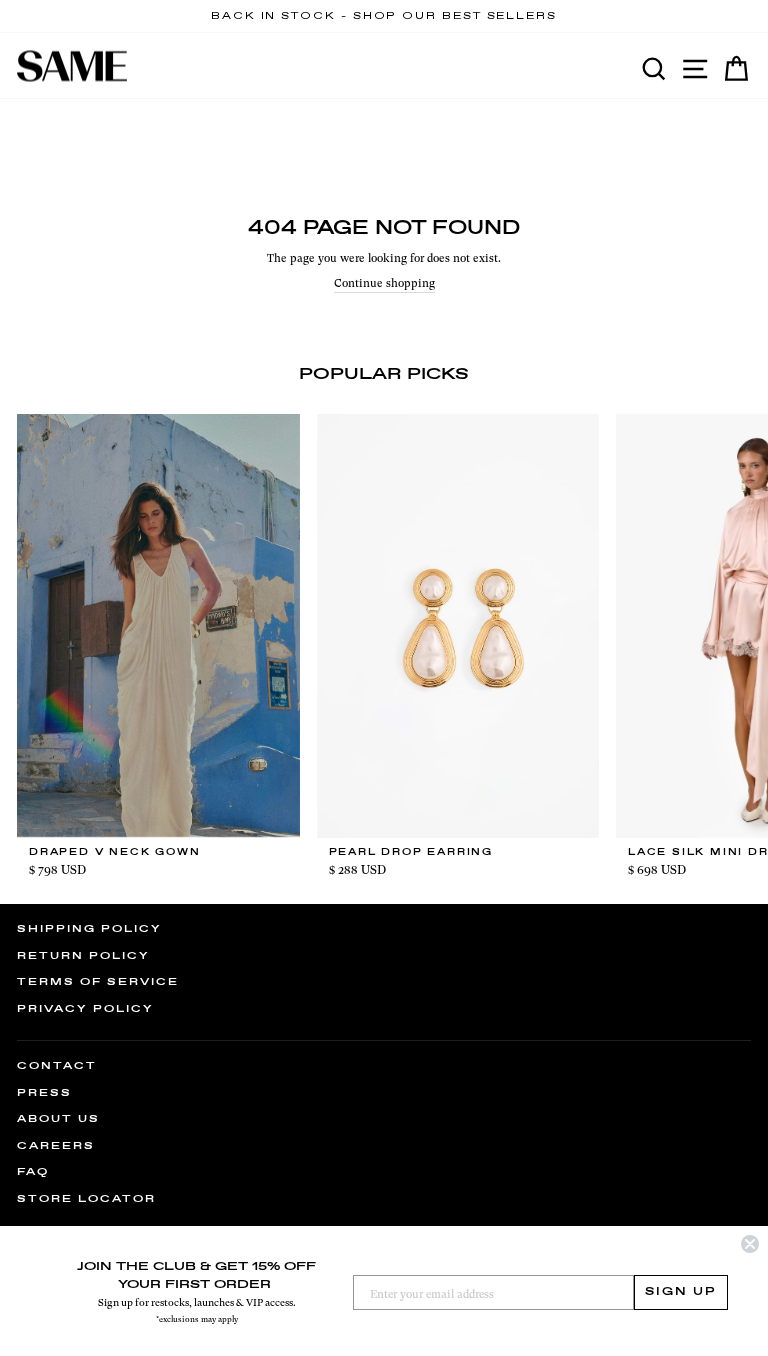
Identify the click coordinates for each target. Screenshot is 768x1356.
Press (44, 1093)
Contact (57, 1066)
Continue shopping (384, 283)
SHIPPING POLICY (89, 929)
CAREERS (56, 1146)
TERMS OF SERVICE (98, 982)
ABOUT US (58, 1119)
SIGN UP (681, 1292)
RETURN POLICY (83, 956)
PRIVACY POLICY (85, 1009)
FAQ (33, 1172)
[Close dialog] (750, 1244)
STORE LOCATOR (86, 1199)
